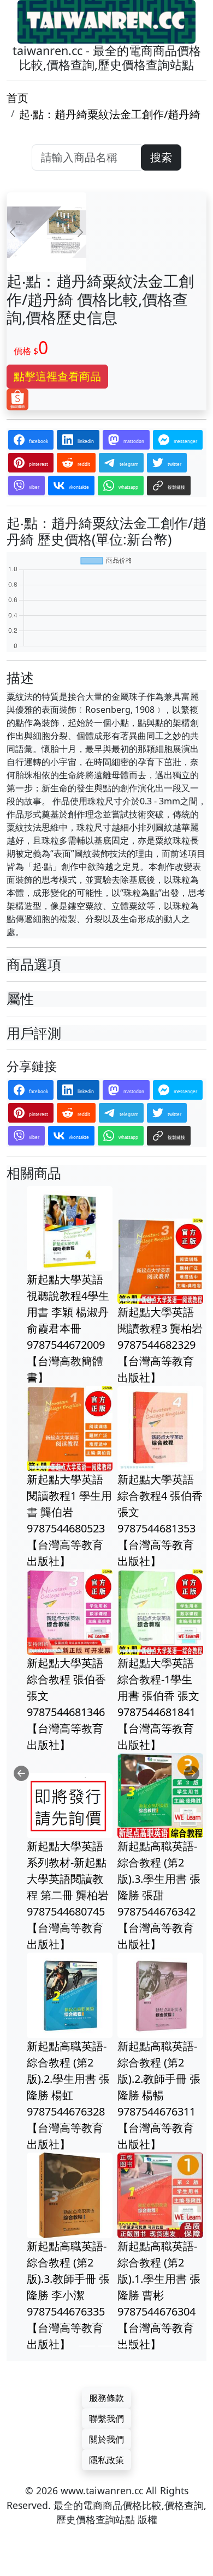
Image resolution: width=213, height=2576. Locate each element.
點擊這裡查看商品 (57, 376)
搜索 (161, 157)
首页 (17, 98)
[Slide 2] (106, 2346)
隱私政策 (106, 2460)
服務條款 (106, 2398)
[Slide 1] (87, 2346)
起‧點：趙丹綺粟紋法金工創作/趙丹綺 (110, 114)
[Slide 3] (126, 2346)
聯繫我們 (106, 2419)
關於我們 (106, 2439)
